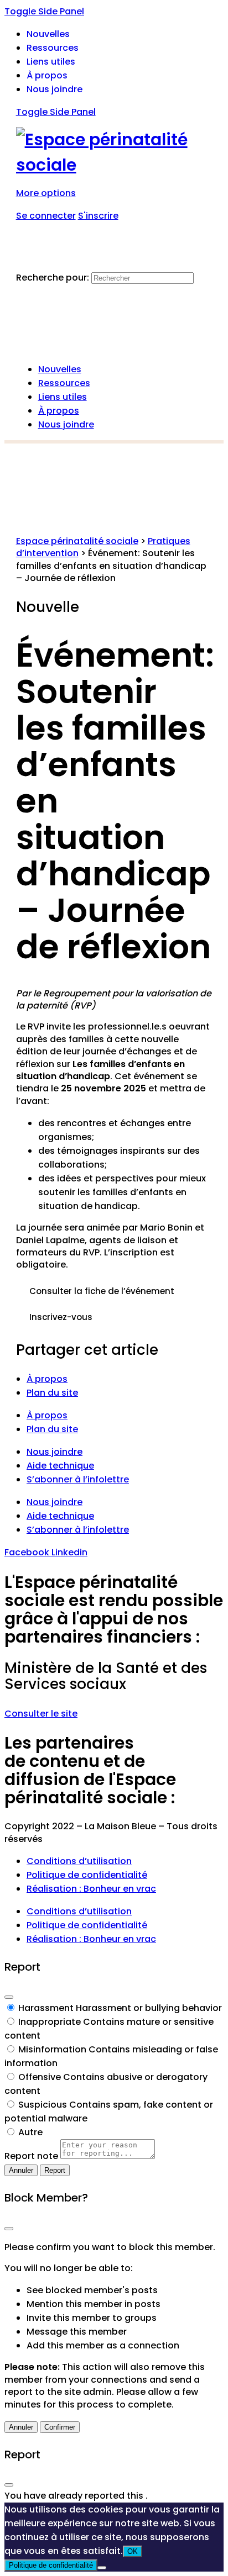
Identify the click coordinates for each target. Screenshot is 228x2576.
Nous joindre (55, 1452)
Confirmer (60, 2427)
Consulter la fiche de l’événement (102, 1291)
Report (55, 2170)
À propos (47, 1379)
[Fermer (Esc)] (9, 1997)
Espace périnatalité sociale (77, 541)
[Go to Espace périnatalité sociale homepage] (114, 165)
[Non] (102, 2568)
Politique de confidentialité (87, 1875)
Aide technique (60, 1466)
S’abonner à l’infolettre (78, 1479)
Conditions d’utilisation (79, 1861)
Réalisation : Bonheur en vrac (91, 1889)
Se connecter (46, 216)
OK (133, 2551)
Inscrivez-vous (61, 1317)
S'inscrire (98, 216)
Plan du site (52, 1393)
